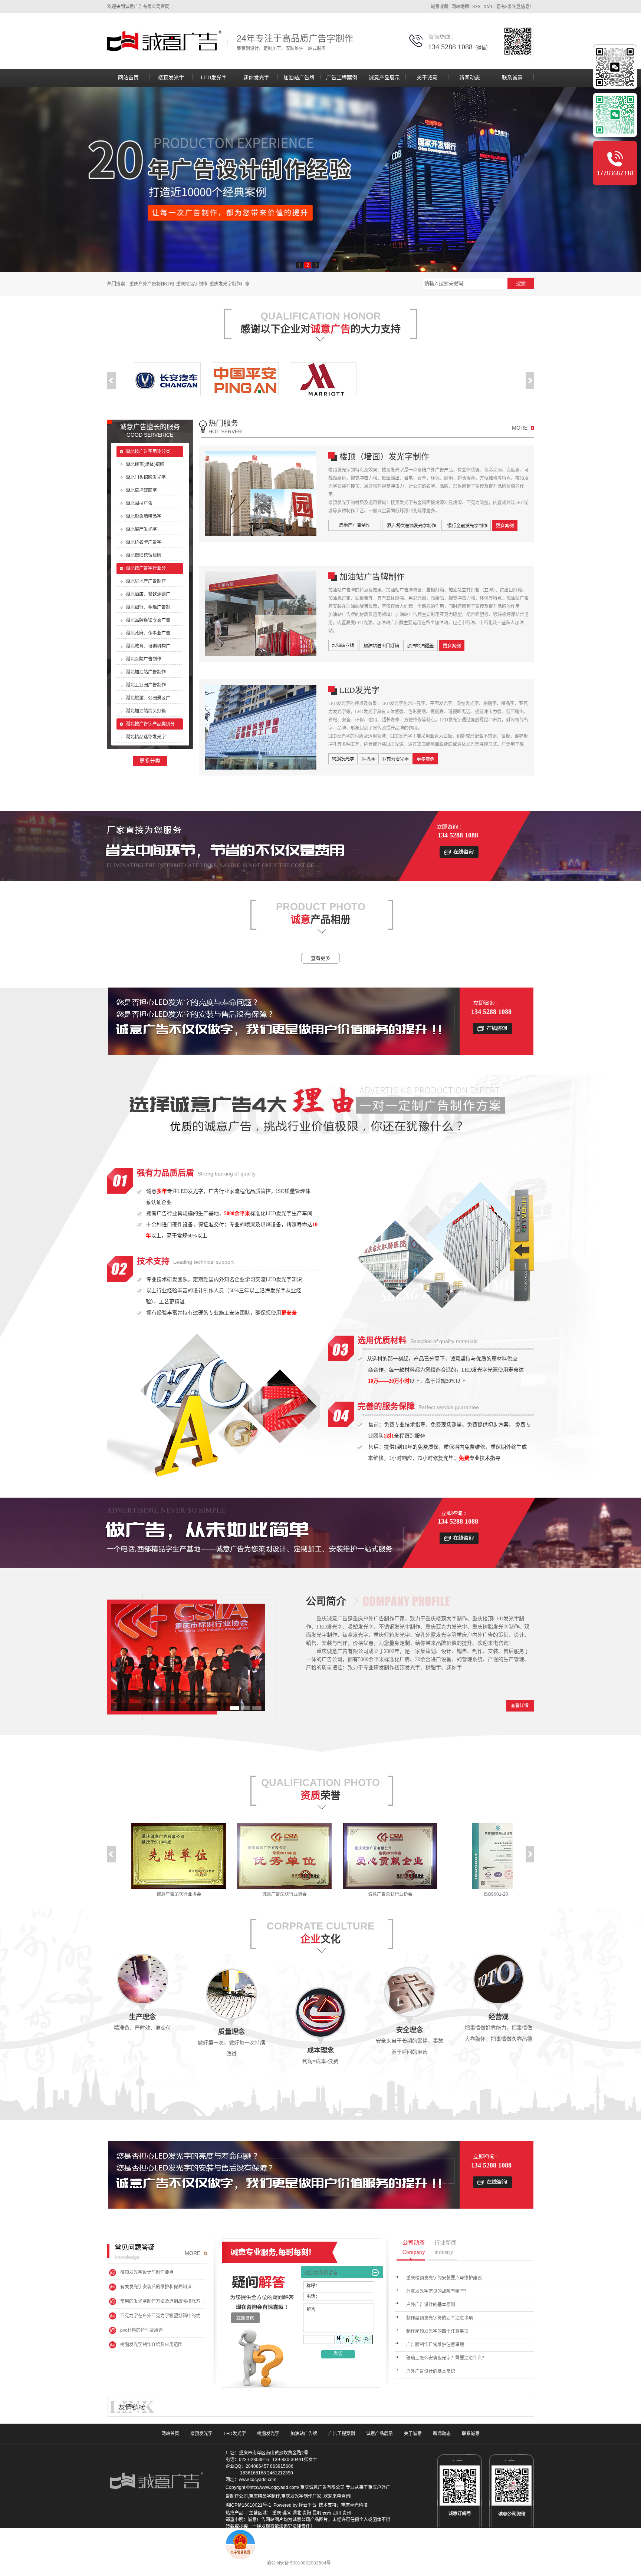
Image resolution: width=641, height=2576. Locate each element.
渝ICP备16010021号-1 (248, 2505)
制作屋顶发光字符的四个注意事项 (440, 2318)
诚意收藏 (440, 7)
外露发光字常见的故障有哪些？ (437, 2291)
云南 (327, 2513)
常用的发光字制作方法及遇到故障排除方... (162, 2301)
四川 (337, 2513)
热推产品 (234, 2513)
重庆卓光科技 (354, 2505)
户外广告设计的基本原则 (431, 2305)
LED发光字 (214, 78)
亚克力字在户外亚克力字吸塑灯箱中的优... (162, 2316)
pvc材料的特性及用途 (142, 2330)
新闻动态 (470, 78)
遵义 (287, 2513)
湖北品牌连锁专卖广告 (148, 620)
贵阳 (307, 2513)
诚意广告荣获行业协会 (214, 1894)
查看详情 (520, 1706)
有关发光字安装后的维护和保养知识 (156, 2287)
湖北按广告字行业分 (146, 568)
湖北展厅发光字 (141, 529)
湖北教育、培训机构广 (148, 646)
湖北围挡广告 (139, 503)
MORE (520, 428)
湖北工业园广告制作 (146, 685)
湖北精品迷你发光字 (146, 737)
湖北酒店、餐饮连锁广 (148, 594)
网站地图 (460, 7)
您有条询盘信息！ (515, 7)
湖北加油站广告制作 (146, 672)
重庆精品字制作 (192, 284)
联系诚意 (512, 78)
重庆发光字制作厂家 (230, 284)
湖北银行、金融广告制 (148, 607)
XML (488, 7)
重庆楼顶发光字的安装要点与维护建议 (444, 2278)
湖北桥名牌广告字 (144, 542)
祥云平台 (308, 2505)
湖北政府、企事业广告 (148, 633)
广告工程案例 (342, 78)
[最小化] (375, 2273)
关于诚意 (427, 78)
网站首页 (128, 78)
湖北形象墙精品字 (144, 516)
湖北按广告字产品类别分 (150, 724)
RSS (476, 7)
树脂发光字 (268, 2434)
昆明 (317, 2513)
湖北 (297, 2513)
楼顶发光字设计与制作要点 (147, 2272)
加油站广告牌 (299, 78)
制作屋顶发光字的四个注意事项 (437, 2331)
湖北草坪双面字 (141, 490)
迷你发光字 (256, 78)
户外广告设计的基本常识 (431, 2371)
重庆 (277, 2513)
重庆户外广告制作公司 (152, 284)
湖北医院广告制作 (144, 659)
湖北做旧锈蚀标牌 (144, 555)
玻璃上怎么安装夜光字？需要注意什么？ (446, 2358)
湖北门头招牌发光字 (146, 477)
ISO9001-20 (425, 1894)
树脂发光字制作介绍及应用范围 (151, 2345)
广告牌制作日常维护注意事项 (435, 2345)
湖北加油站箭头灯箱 (146, 711)
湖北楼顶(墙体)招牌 (145, 464)
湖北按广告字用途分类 (148, 452)
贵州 (347, 2513)
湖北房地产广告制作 (146, 581)
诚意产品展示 (384, 78)
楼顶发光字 (171, 78)
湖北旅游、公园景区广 (148, 698)
